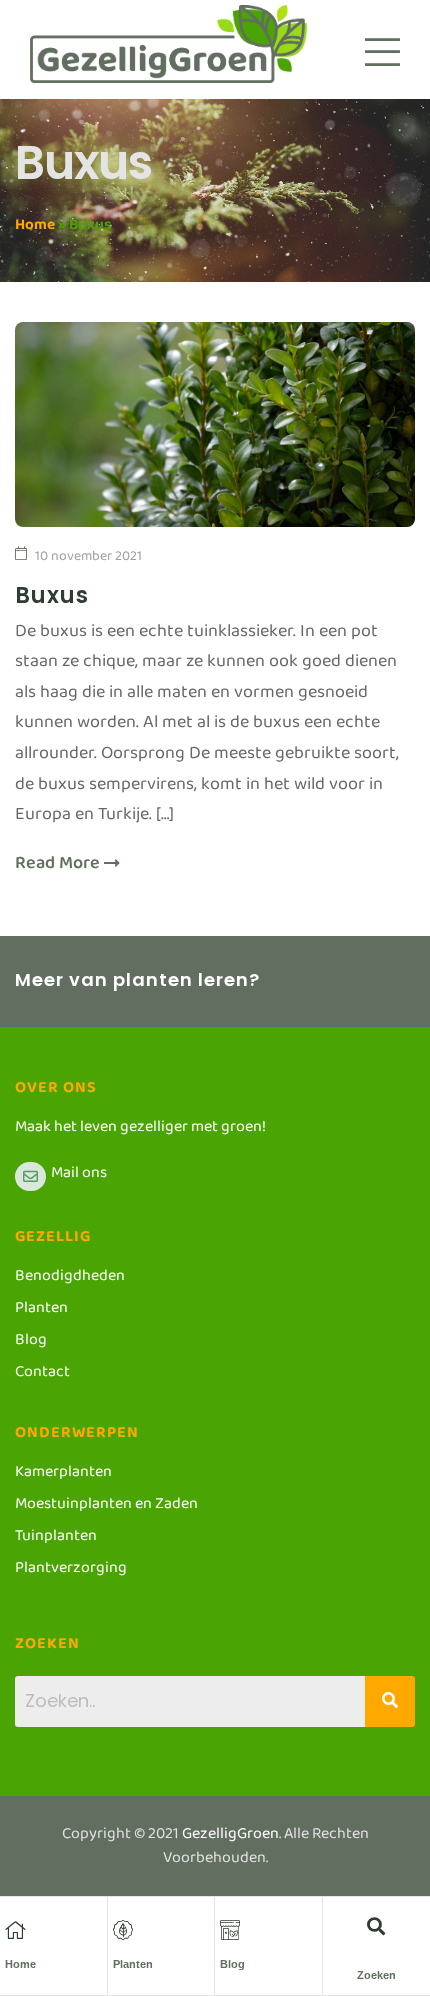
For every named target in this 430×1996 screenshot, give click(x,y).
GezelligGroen (230, 1837)
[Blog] (230, 1930)
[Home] (15, 1930)
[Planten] (123, 1930)
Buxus (52, 595)
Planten (133, 1964)
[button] (376, 1925)
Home (35, 228)
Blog (232, 1964)
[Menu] (382, 52)
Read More (59, 868)
